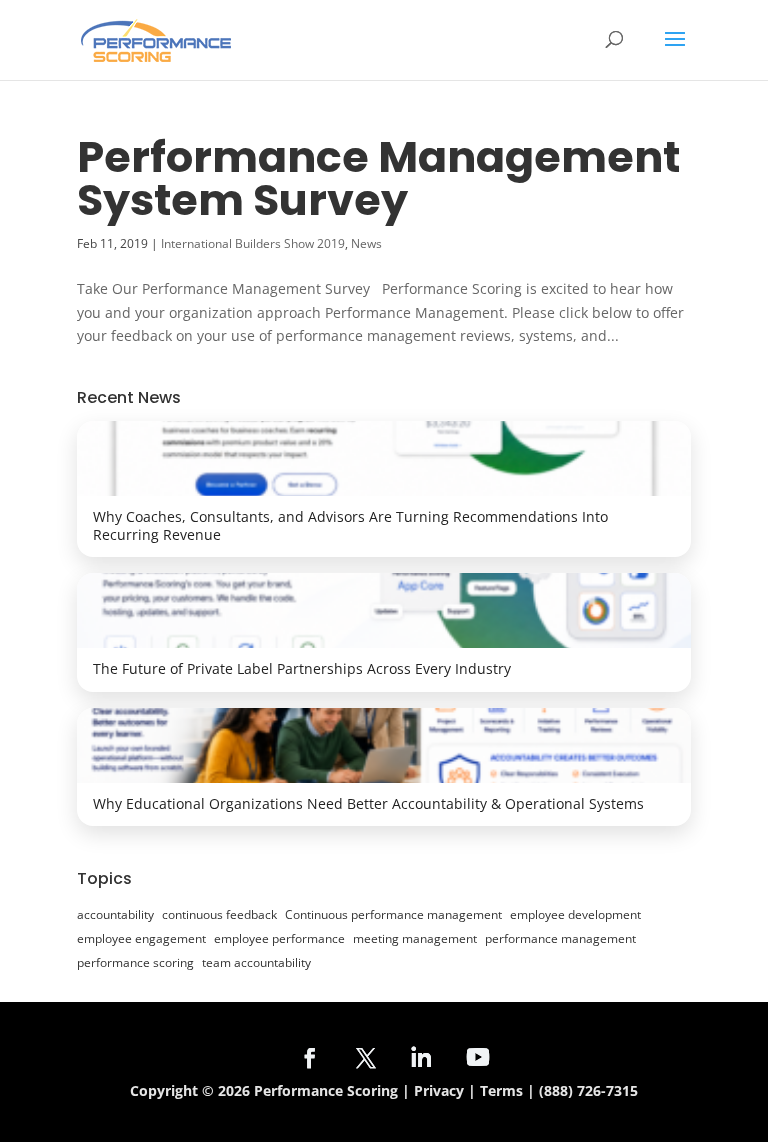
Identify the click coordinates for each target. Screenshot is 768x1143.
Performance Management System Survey (378, 178)
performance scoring (135, 962)
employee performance (279, 938)
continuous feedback (219, 914)
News (366, 243)
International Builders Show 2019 (253, 243)
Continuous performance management (393, 914)
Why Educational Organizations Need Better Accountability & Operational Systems (368, 803)
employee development (575, 914)
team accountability (256, 962)
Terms (501, 1090)
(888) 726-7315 (588, 1090)
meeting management (415, 938)
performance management (560, 938)
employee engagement (141, 938)
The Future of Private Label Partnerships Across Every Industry (302, 668)
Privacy (439, 1090)
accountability (115, 914)
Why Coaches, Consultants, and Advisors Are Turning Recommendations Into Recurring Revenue (350, 525)
